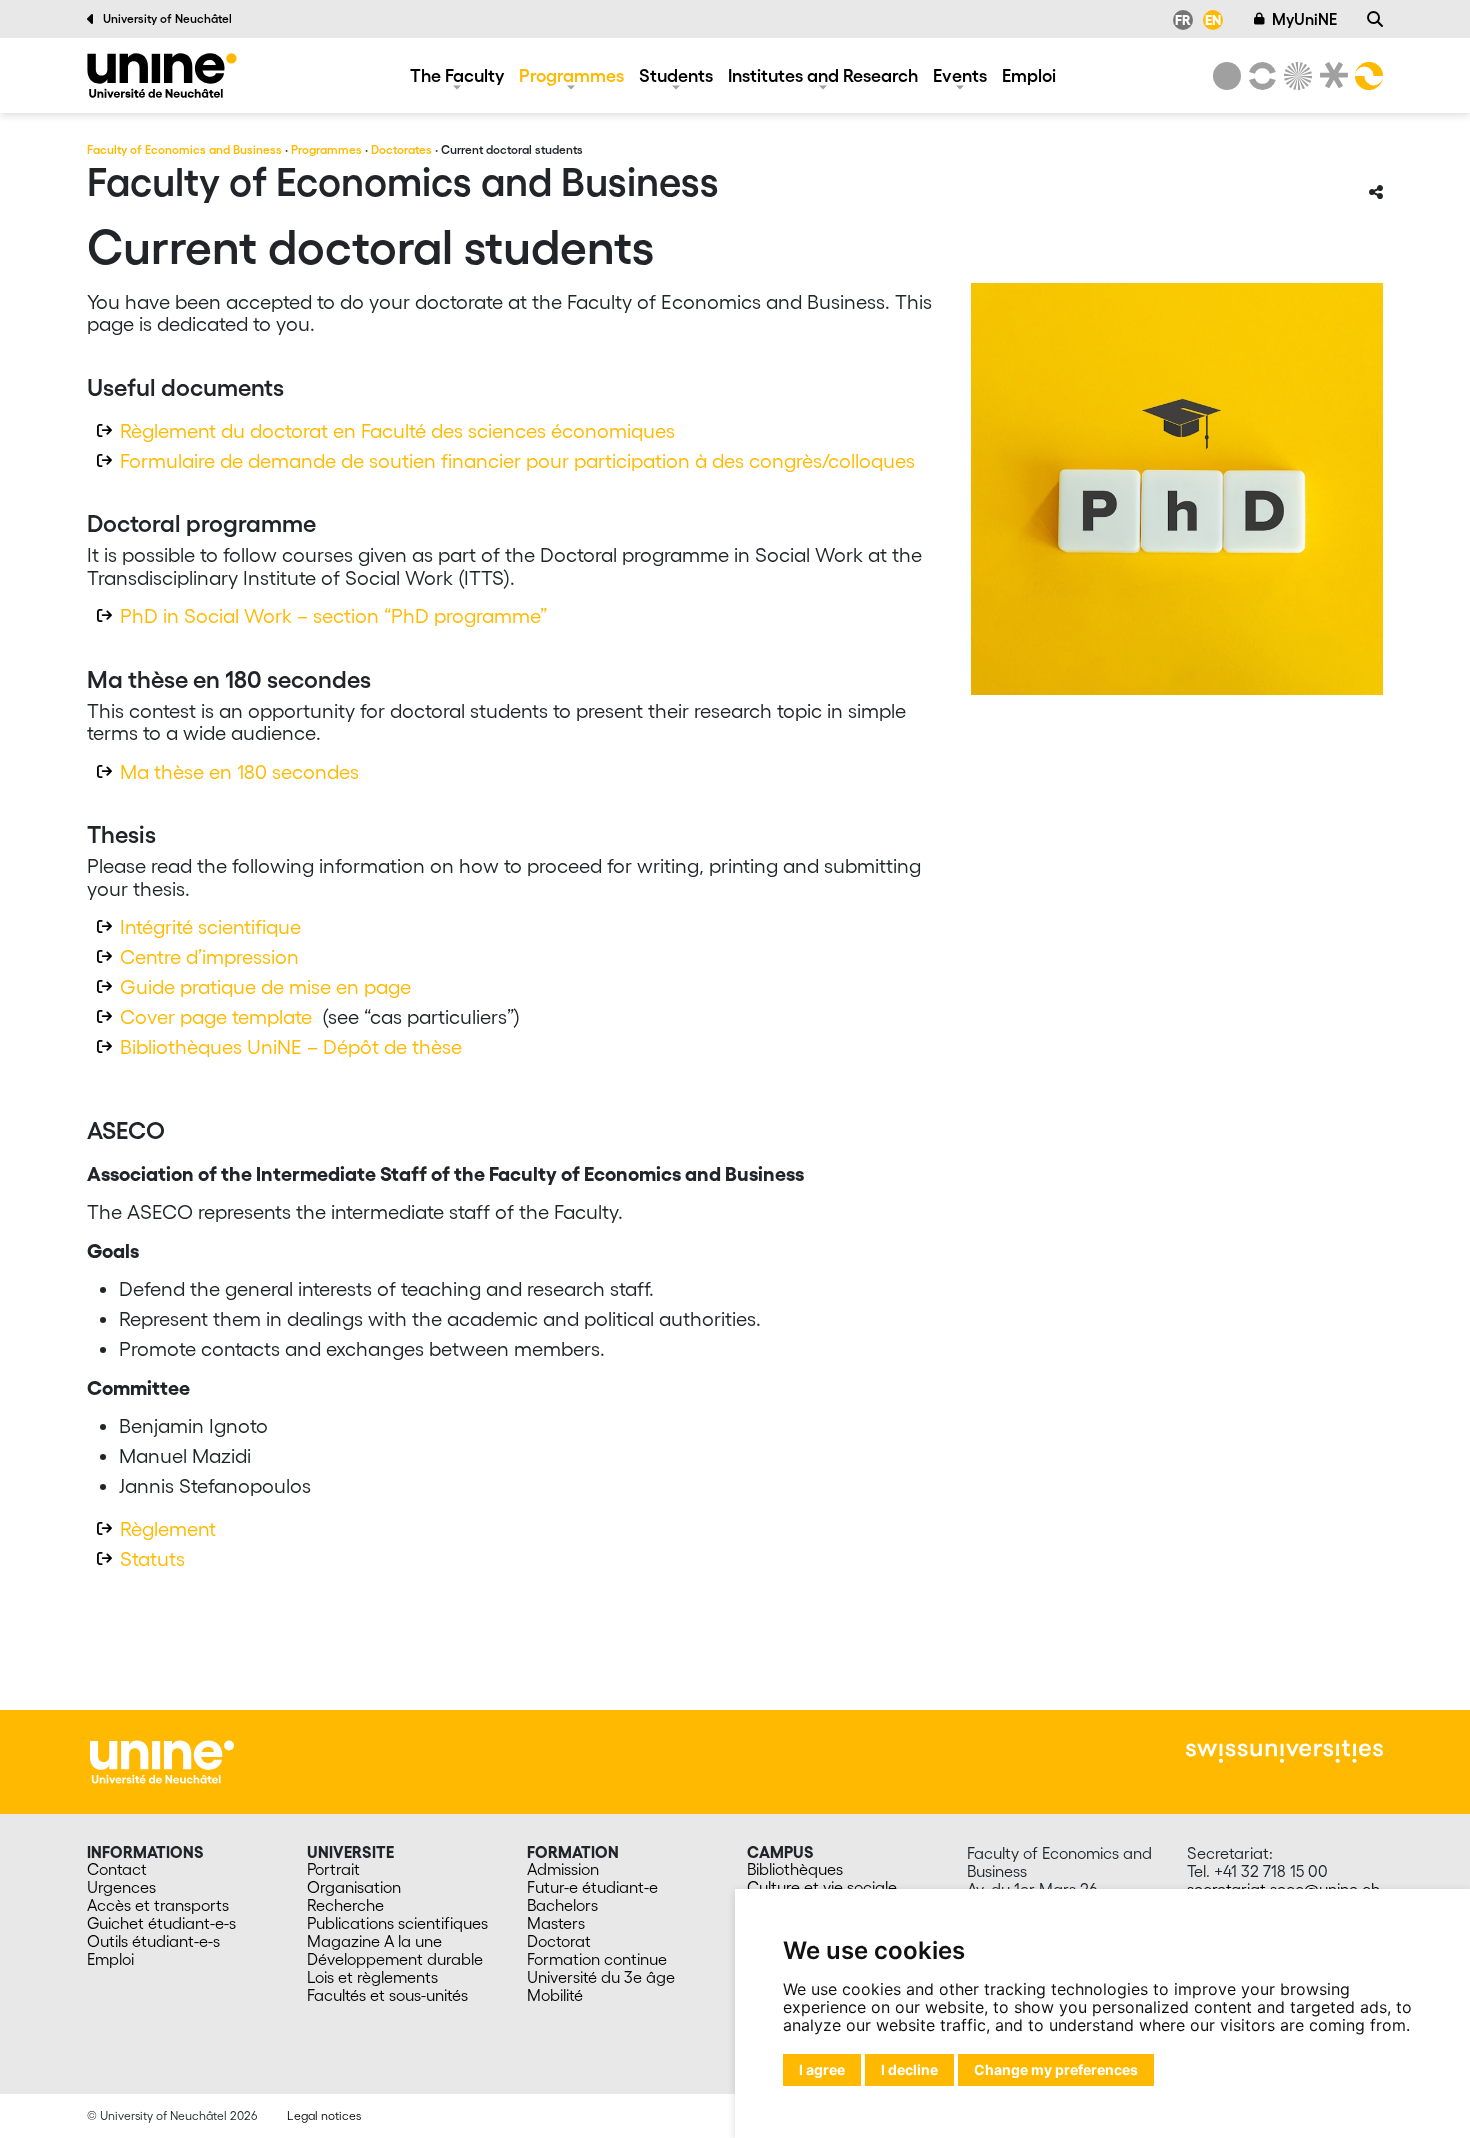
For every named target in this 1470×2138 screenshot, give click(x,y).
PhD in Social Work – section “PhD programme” (333, 616)
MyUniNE (1304, 19)
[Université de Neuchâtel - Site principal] (162, 1760)
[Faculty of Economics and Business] (162, 75)
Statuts (152, 1559)
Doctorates (401, 149)
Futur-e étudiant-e (592, 1887)
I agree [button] (822, 2069)
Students (676, 75)
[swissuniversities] (1284, 1751)
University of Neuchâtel (167, 18)
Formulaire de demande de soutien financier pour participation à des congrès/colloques (517, 461)
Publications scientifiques (397, 1923)
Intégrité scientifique (210, 927)
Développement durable (395, 1959)
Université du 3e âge (601, 1977)
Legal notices (324, 2115)
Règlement (168, 1529)
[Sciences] (1295, 76)
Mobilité (555, 1995)
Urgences (121, 1887)
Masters (556, 1923)
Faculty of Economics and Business (184, 149)
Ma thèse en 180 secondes (239, 772)
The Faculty (457, 75)
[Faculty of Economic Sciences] (1366, 76)
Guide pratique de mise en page (265, 987)
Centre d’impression (209, 957)
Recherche (345, 1905)
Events (960, 75)
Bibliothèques (795, 1869)
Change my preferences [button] (1056, 2069)
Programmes (571, 75)
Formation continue (597, 1959)
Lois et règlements (372, 1977)
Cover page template (216, 1017)
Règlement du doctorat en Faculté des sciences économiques (397, 431)
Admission (563, 1869)
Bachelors (562, 1905)
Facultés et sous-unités (387, 1995)
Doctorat (559, 1941)
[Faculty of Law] (1330, 76)
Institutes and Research (823, 75)
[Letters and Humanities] (1259, 76)
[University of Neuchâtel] (1227, 76)
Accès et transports (158, 1905)
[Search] (1375, 19)
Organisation (354, 1887)
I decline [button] (909, 2069)
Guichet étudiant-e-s (161, 1923)
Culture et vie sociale (822, 1887)
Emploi (1029, 75)
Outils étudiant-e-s (153, 1941)
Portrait (333, 1869)
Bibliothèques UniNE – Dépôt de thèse (291, 1047)
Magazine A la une (374, 1941)
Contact (117, 1869)
